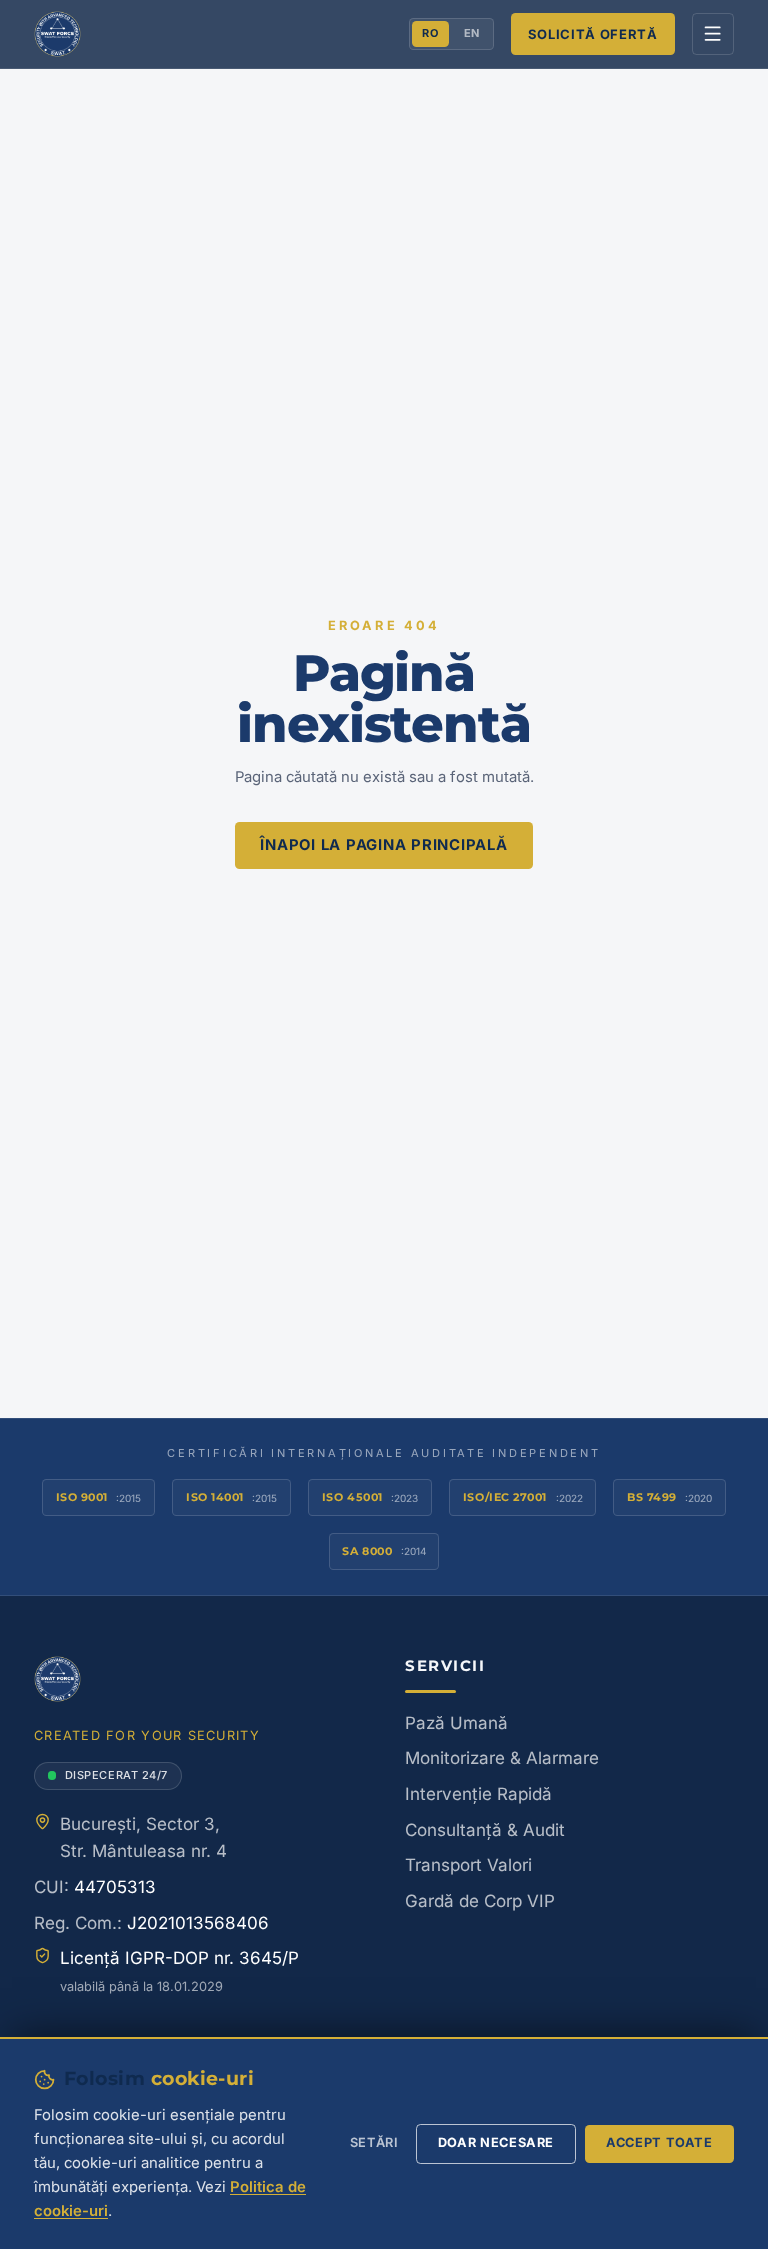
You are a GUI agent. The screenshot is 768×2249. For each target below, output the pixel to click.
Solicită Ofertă (593, 34)
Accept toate (659, 2142)
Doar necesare (496, 2142)
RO (430, 33)
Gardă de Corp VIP (480, 1901)
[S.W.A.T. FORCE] (57, 34)
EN (472, 33)
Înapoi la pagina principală (383, 845)
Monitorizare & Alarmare (502, 1758)
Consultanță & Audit (485, 1830)
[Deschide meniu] (713, 34)
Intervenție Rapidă (478, 1794)
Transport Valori (468, 1865)
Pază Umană (456, 1723)
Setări (374, 2142)
